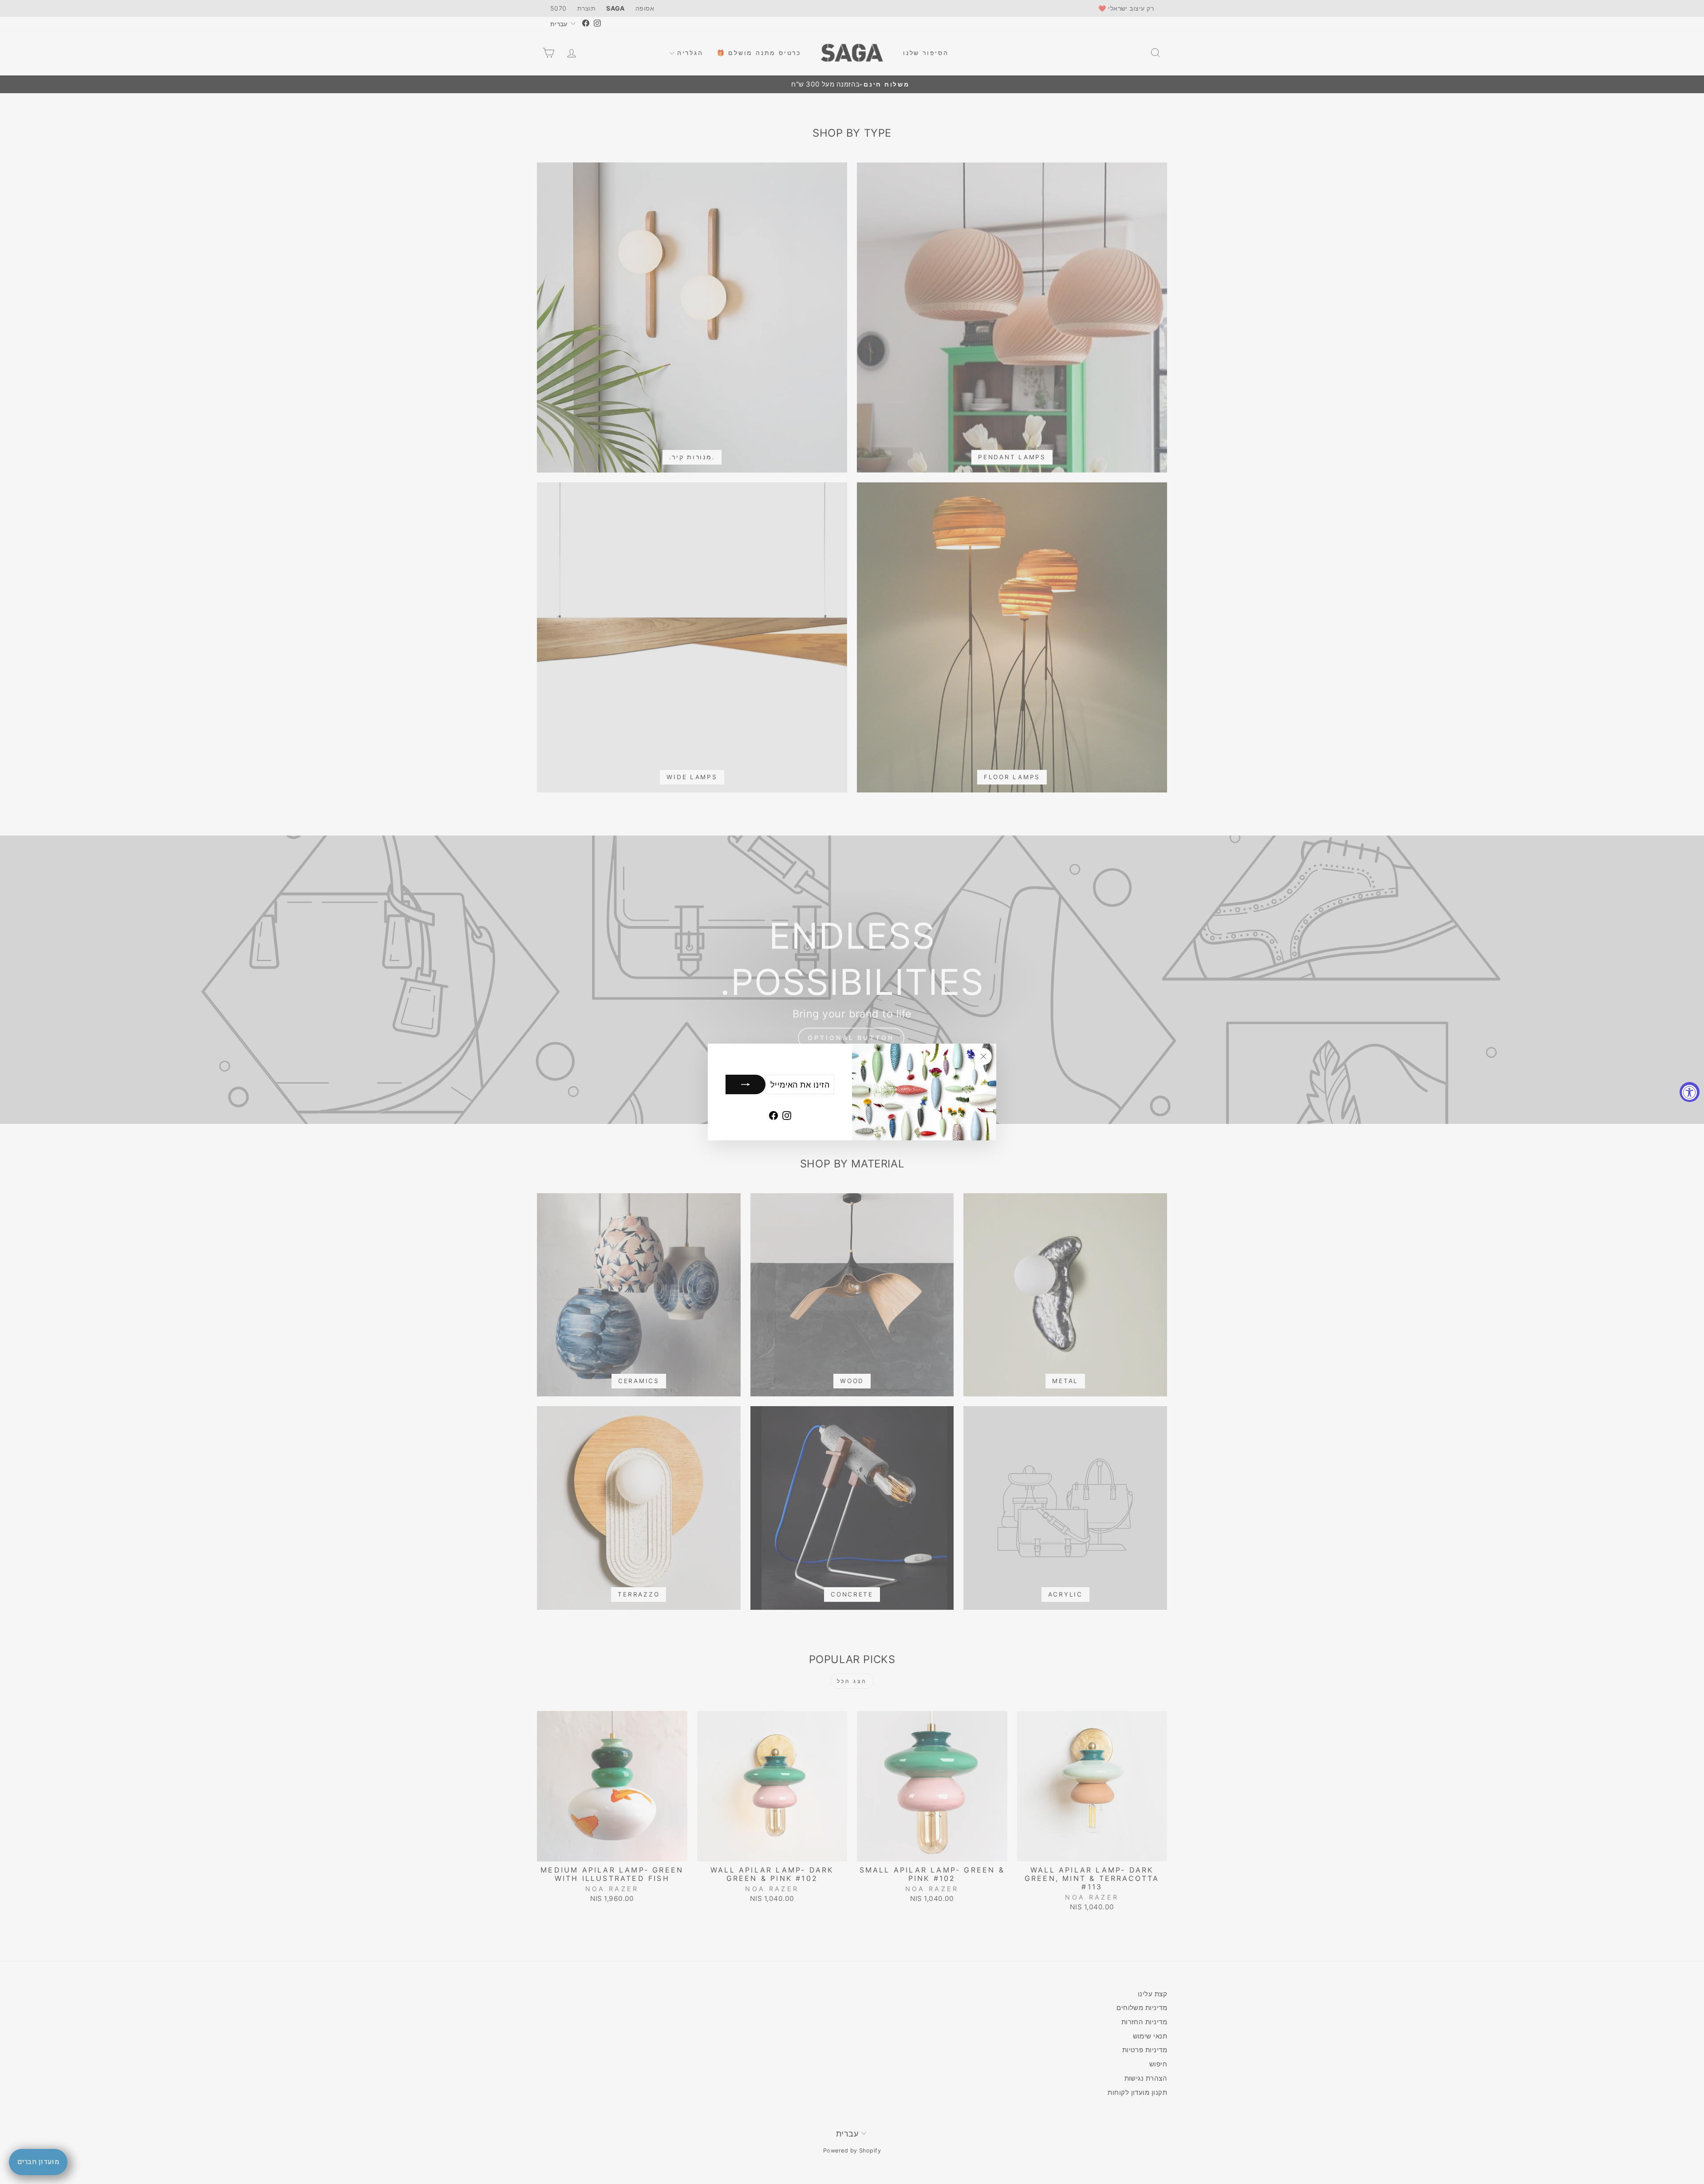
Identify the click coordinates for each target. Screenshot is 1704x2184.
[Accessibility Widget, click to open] (1690, 1092)
